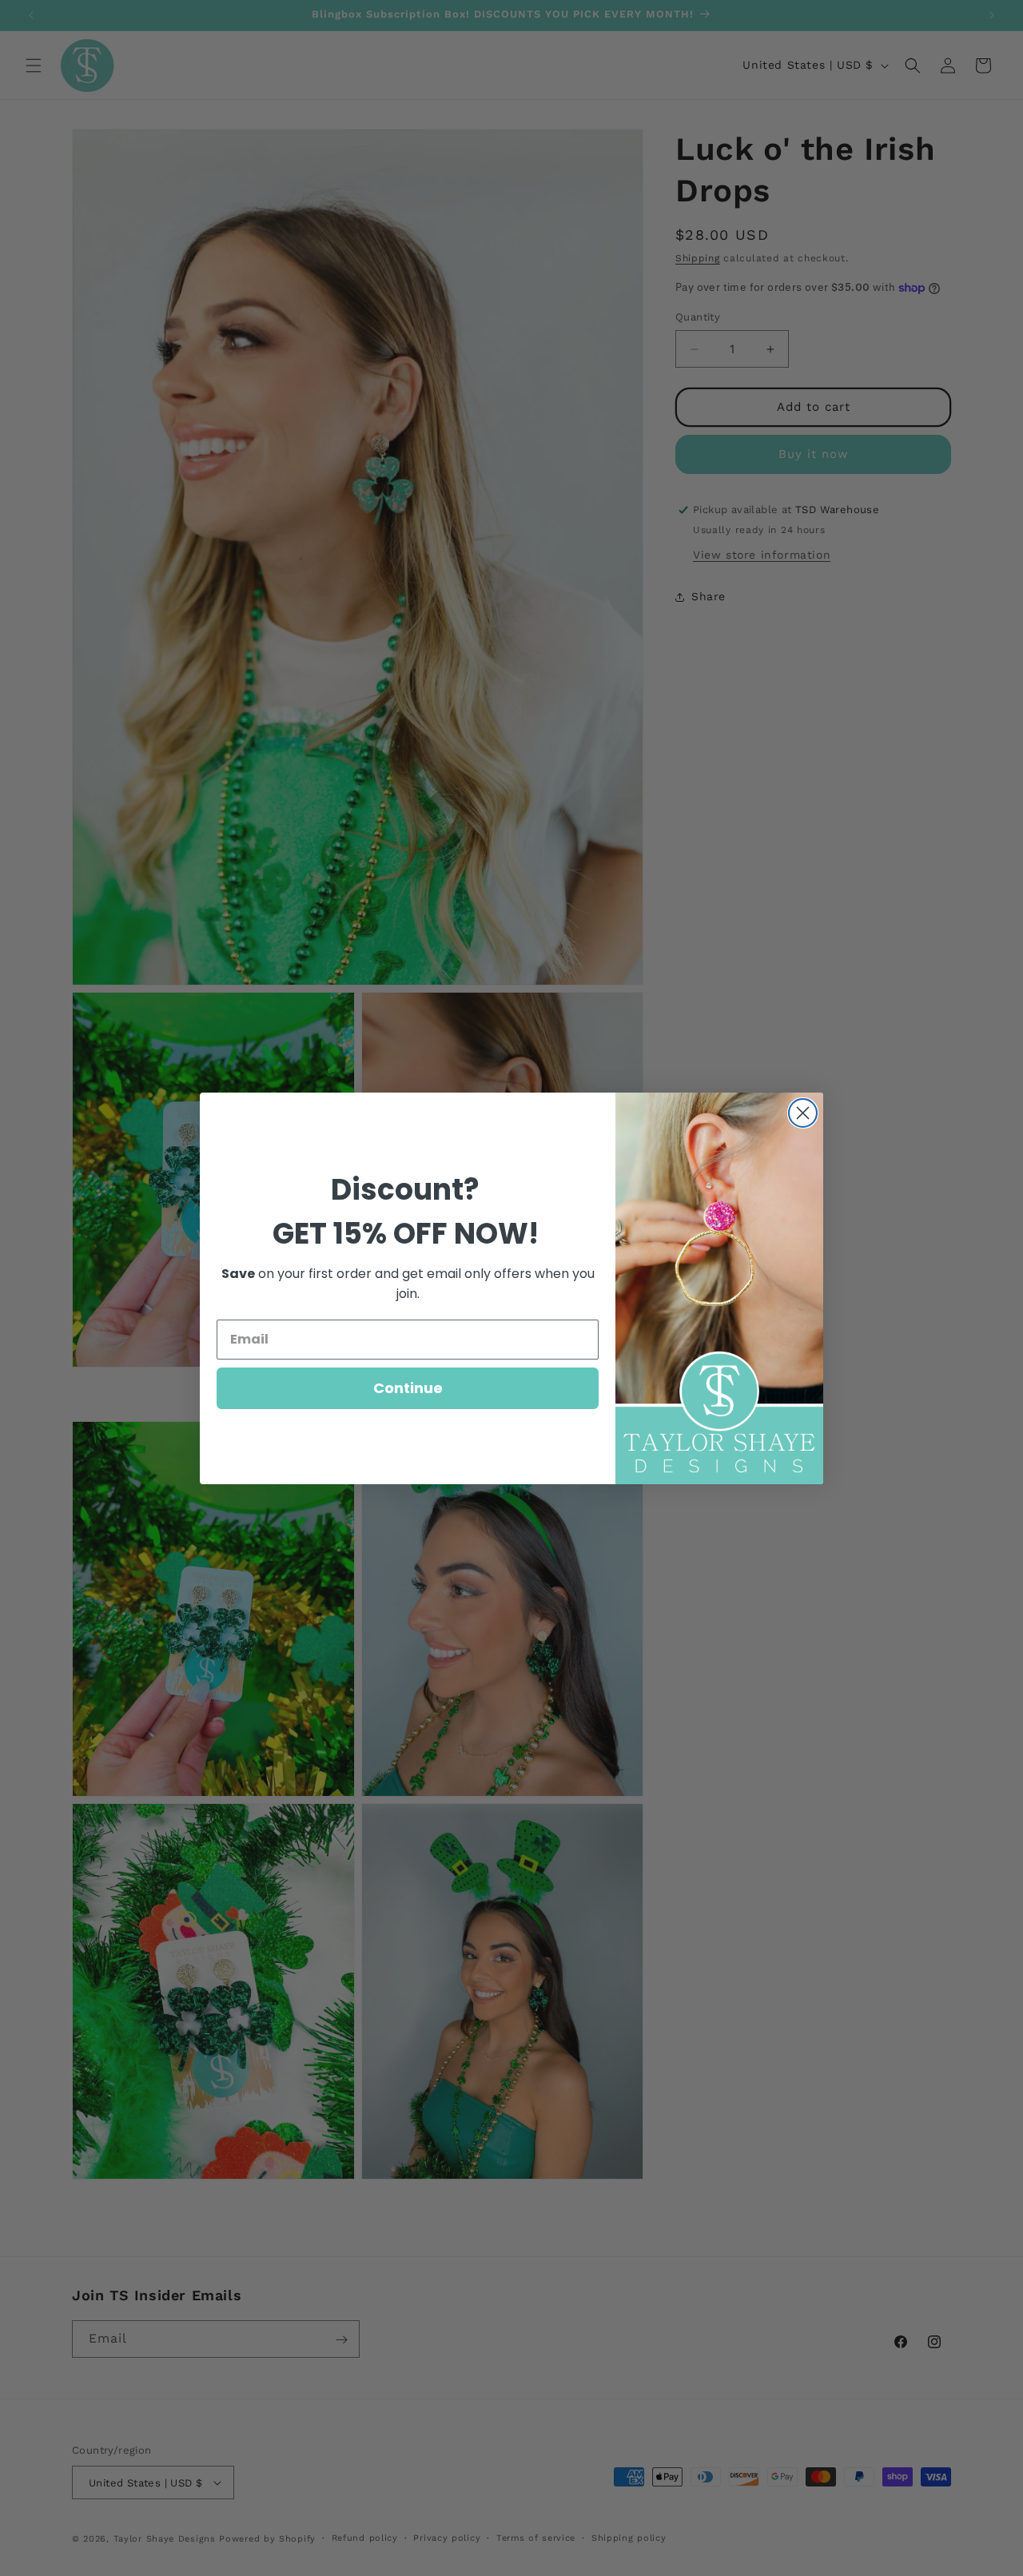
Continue (408, 1388)
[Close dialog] (803, 1113)
